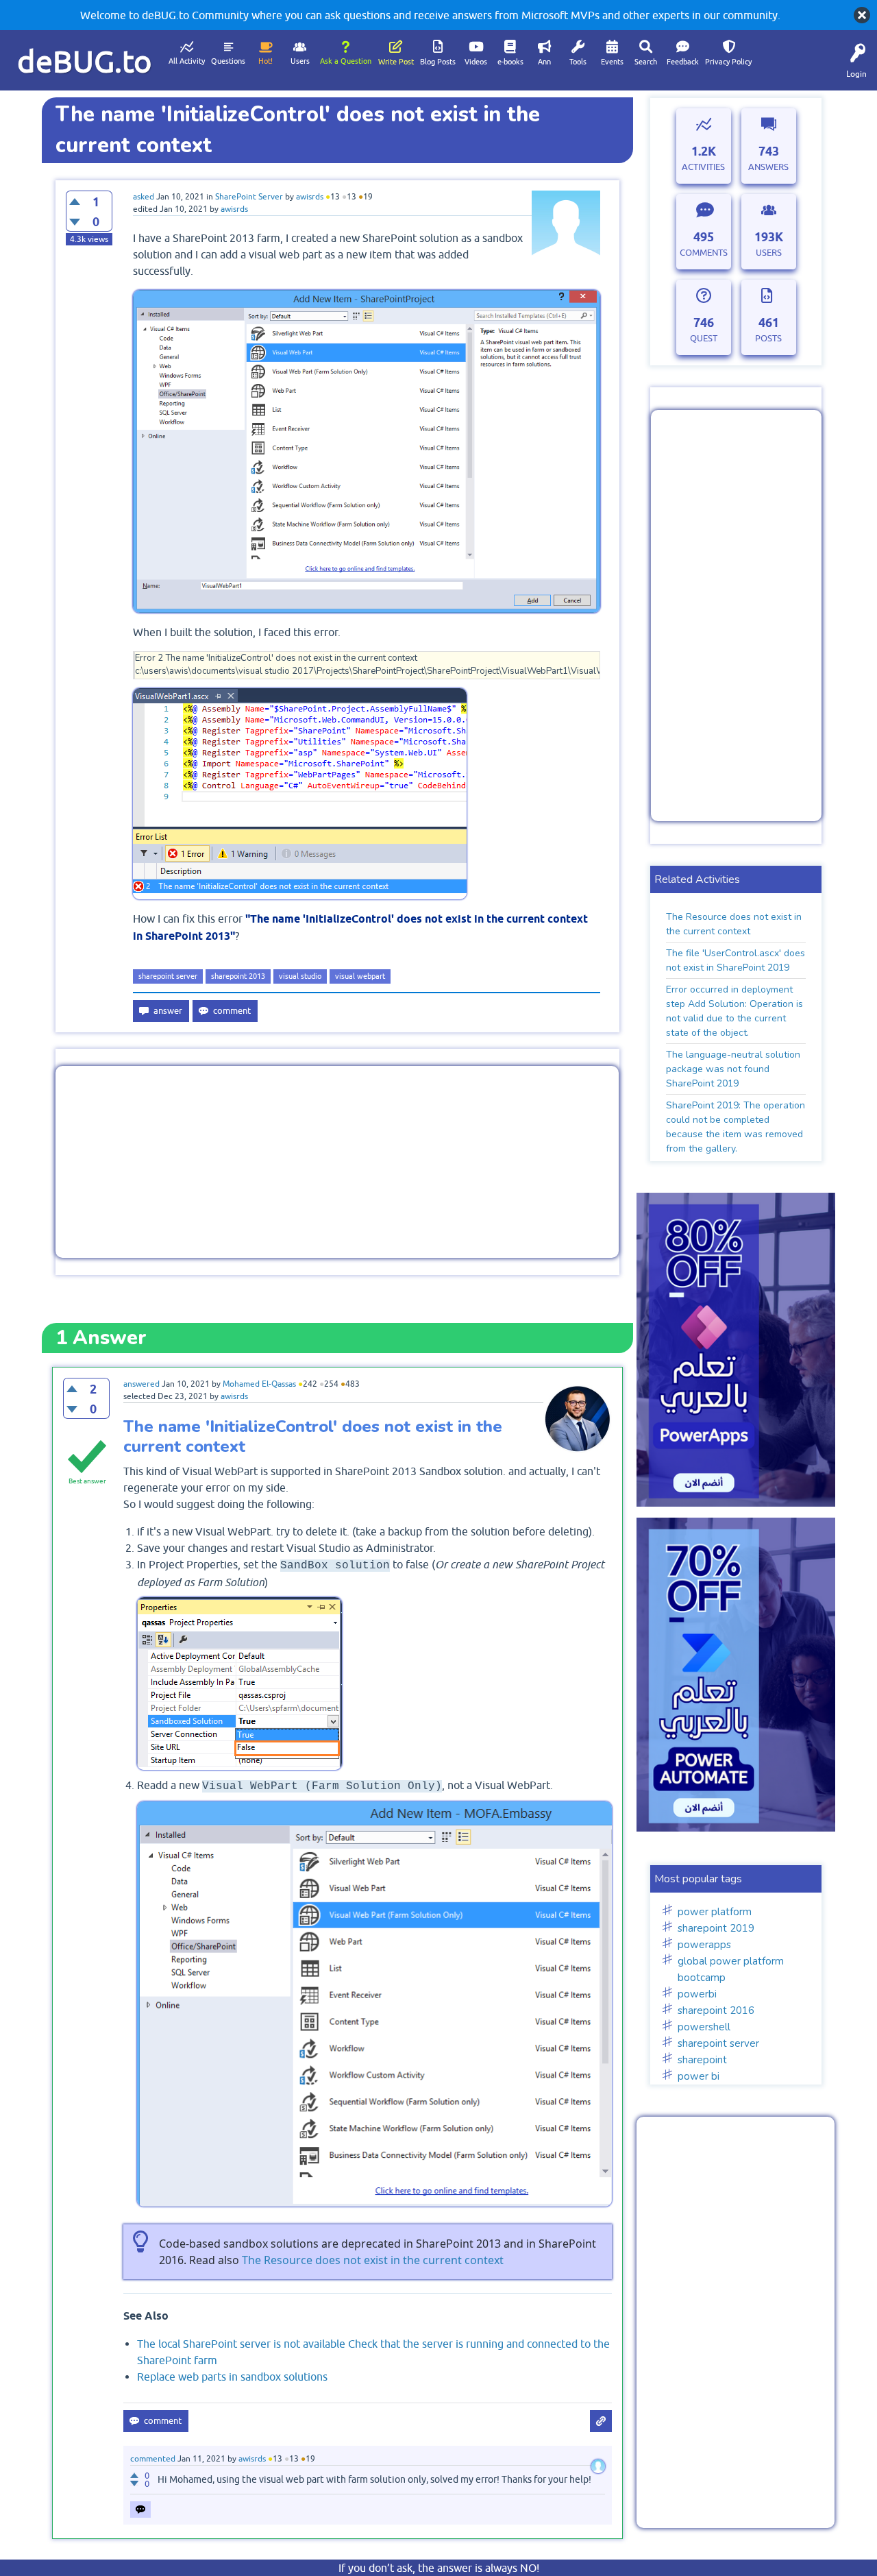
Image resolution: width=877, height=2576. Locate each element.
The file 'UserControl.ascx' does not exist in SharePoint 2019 (736, 960)
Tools (578, 62)
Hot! (265, 61)
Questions (228, 61)
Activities (703, 167)
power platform (715, 1912)
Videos (476, 62)
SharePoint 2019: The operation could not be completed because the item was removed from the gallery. (736, 1127)
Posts (768, 338)
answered (141, 1384)
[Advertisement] (337, 1162)
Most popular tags (698, 1879)
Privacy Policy (728, 62)
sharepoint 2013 (238, 976)
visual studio (300, 976)
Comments (704, 253)
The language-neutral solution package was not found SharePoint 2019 (733, 1069)
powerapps (704, 1945)
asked (144, 197)
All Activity (187, 61)
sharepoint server (168, 976)
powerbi (697, 1994)
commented (153, 2459)
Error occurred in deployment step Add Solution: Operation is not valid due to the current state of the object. (734, 1011)
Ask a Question (346, 61)
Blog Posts (438, 62)
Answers (768, 167)
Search (646, 62)
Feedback (683, 62)
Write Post (396, 62)
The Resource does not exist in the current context (373, 2260)
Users (300, 61)
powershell (704, 2027)
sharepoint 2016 (716, 2010)
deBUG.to (85, 61)
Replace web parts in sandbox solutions (232, 2377)
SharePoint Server (249, 197)
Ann (544, 62)
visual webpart (360, 976)
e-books (510, 62)
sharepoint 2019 (716, 1928)
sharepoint (702, 2060)
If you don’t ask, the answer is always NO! (439, 2568)
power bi (699, 2076)
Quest (704, 338)
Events (612, 62)
